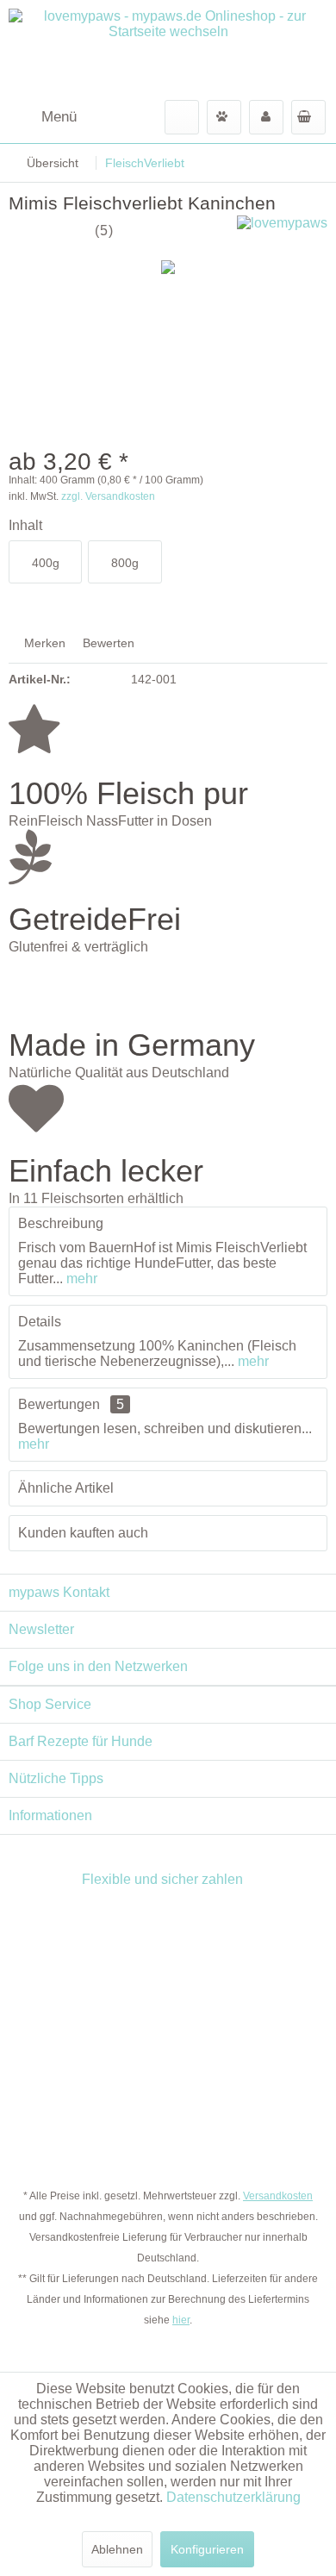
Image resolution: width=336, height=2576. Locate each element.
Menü (59, 117)
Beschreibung (61, 1223)
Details (40, 1322)
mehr (80, 1279)
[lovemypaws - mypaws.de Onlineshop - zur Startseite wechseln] (168, 50)
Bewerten (107, 643)
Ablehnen (117, 2549)
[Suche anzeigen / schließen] (182, 117)
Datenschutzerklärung (233, 2497)
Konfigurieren (207, 2549)
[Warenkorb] (308, 117)
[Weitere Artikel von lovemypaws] (282, 231)
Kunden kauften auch (83, 1533)
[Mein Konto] (266, 117)
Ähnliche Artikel (66, 1488)
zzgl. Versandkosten (108, 496)
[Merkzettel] (224, 117)
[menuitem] (43, 117)
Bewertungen (59, 1404)
